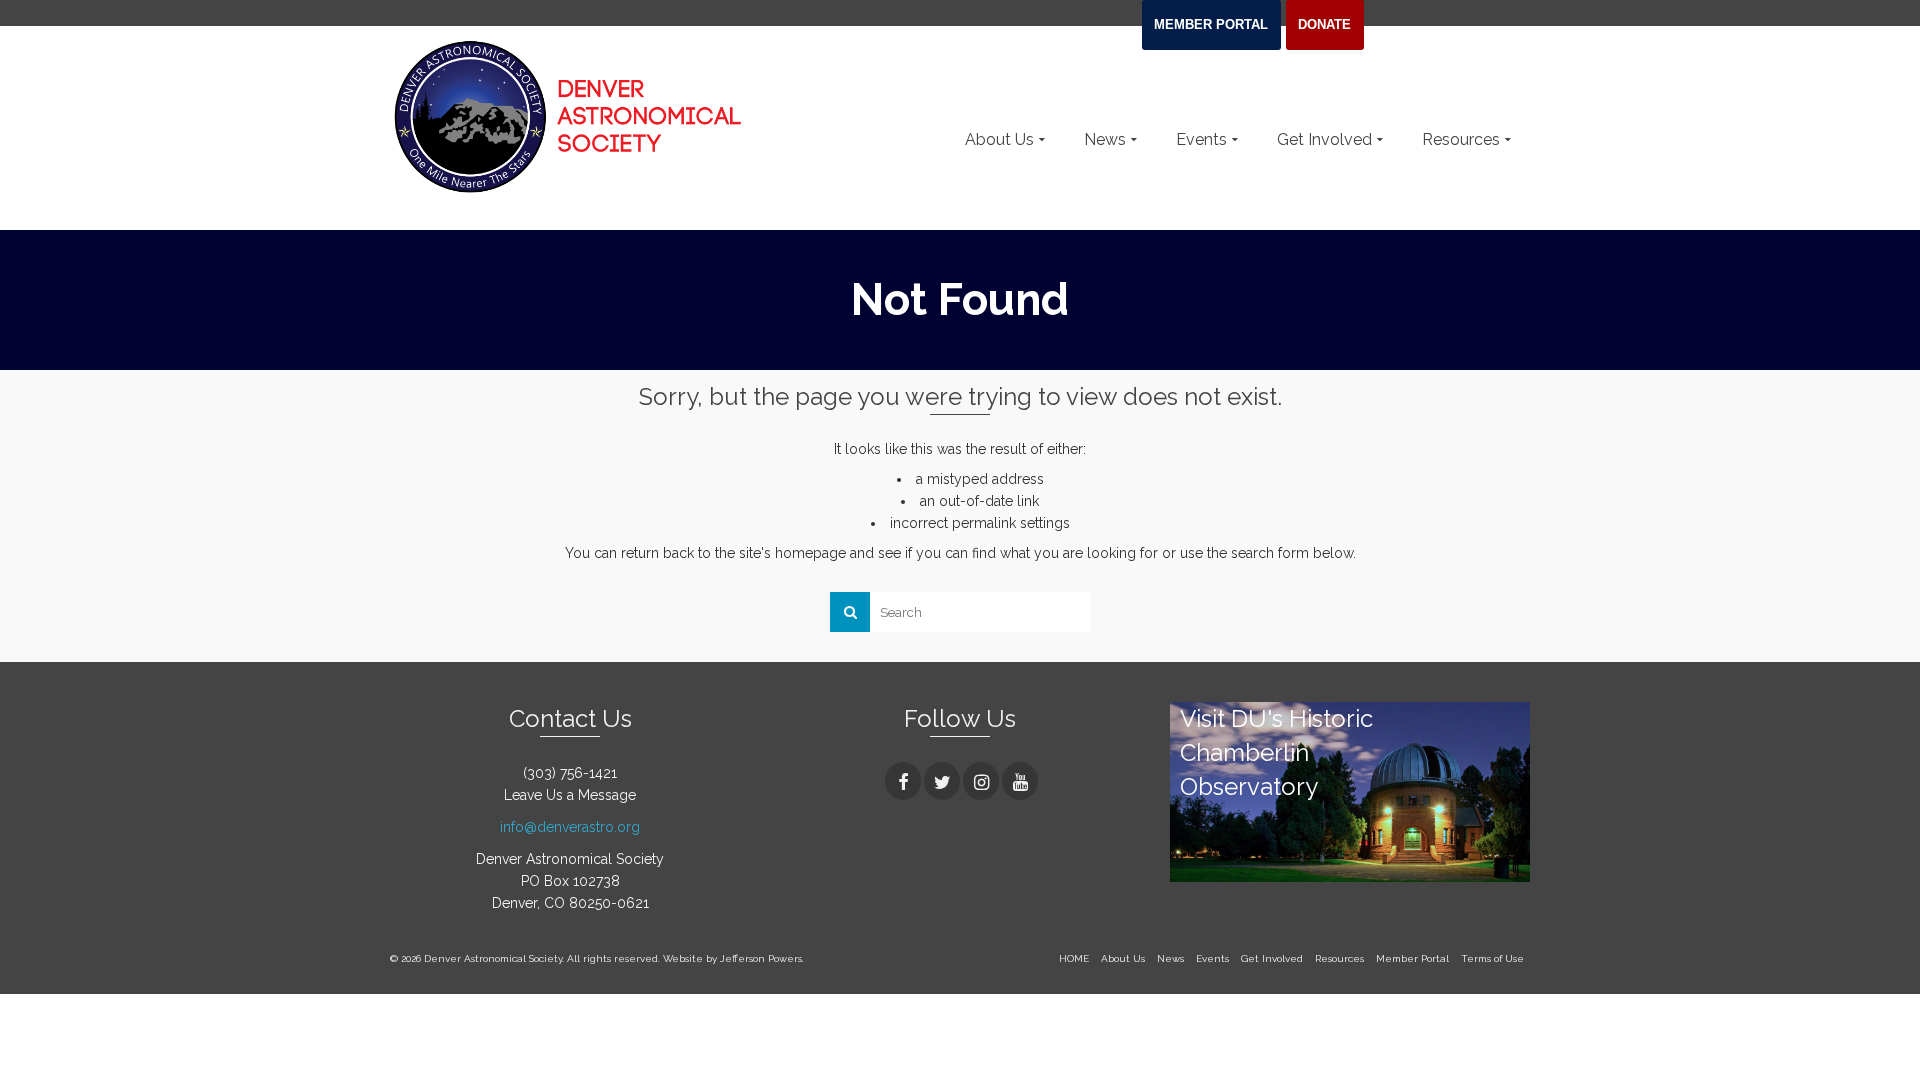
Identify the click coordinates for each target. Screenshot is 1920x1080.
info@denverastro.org (570, 827)
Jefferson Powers (761, 958)
